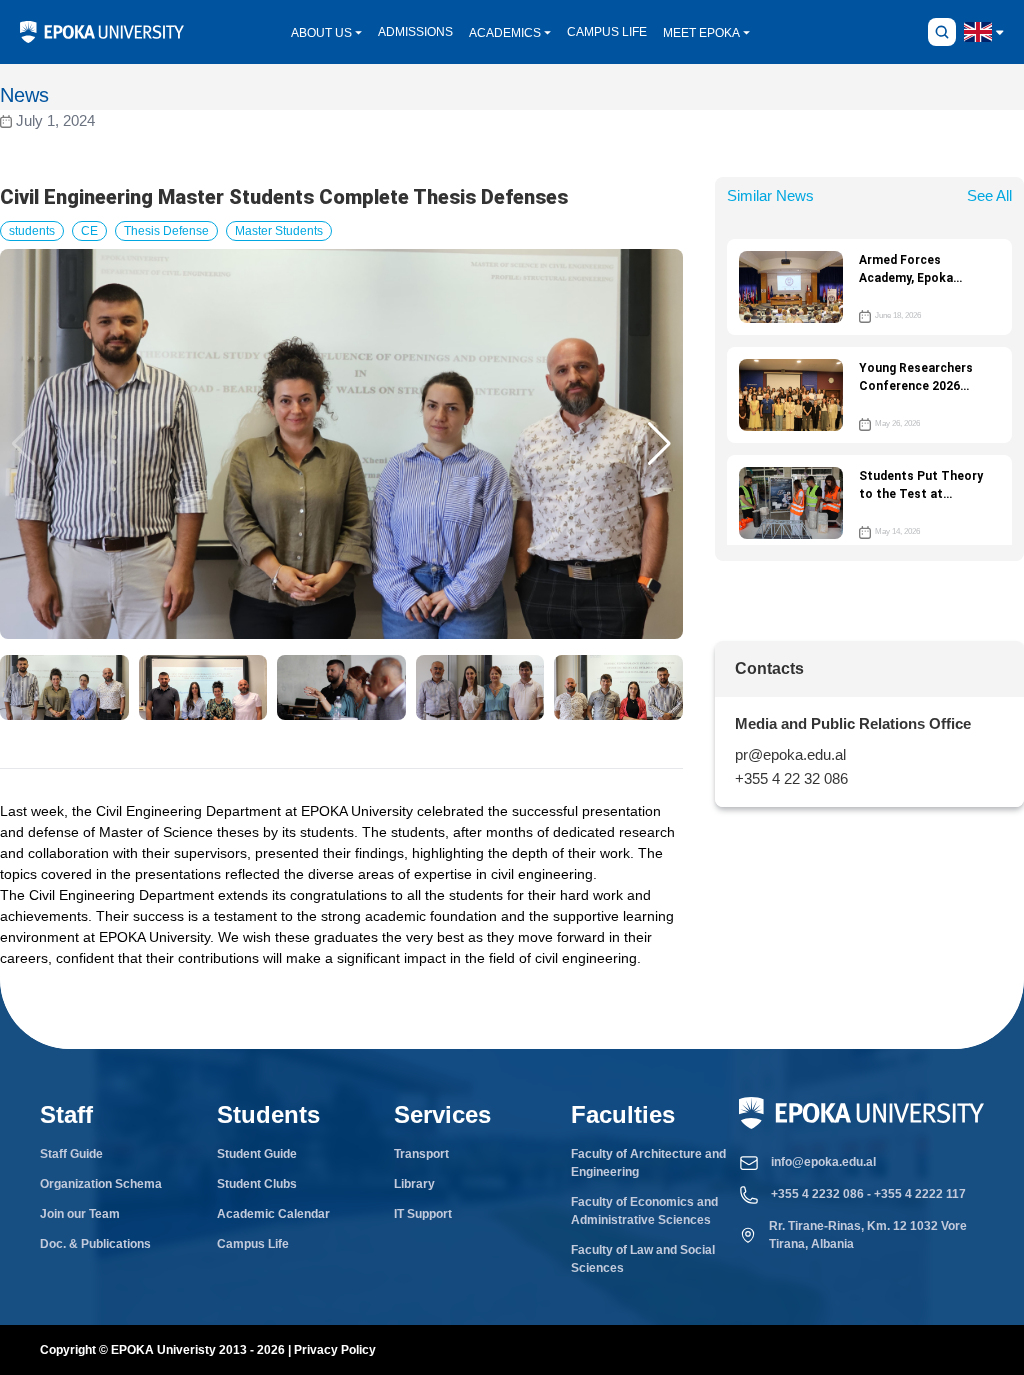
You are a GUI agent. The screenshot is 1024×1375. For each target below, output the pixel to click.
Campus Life (253, 1244)
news (24, 95)
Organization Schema (101, 1184)
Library (414, 1184)
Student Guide (257, 1154)
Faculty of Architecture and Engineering (648, 1163)
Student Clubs (257, 1184)
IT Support (423, 1214)
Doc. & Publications (95, 1244)
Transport (421, 1154)
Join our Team (80, 1214)
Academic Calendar (273, 1214)
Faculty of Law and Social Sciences (643, 1259)
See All (989, 195)
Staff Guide (71, 1154)
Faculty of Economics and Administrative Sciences (644, 1211)
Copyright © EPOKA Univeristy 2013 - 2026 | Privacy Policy (208, 1350)
